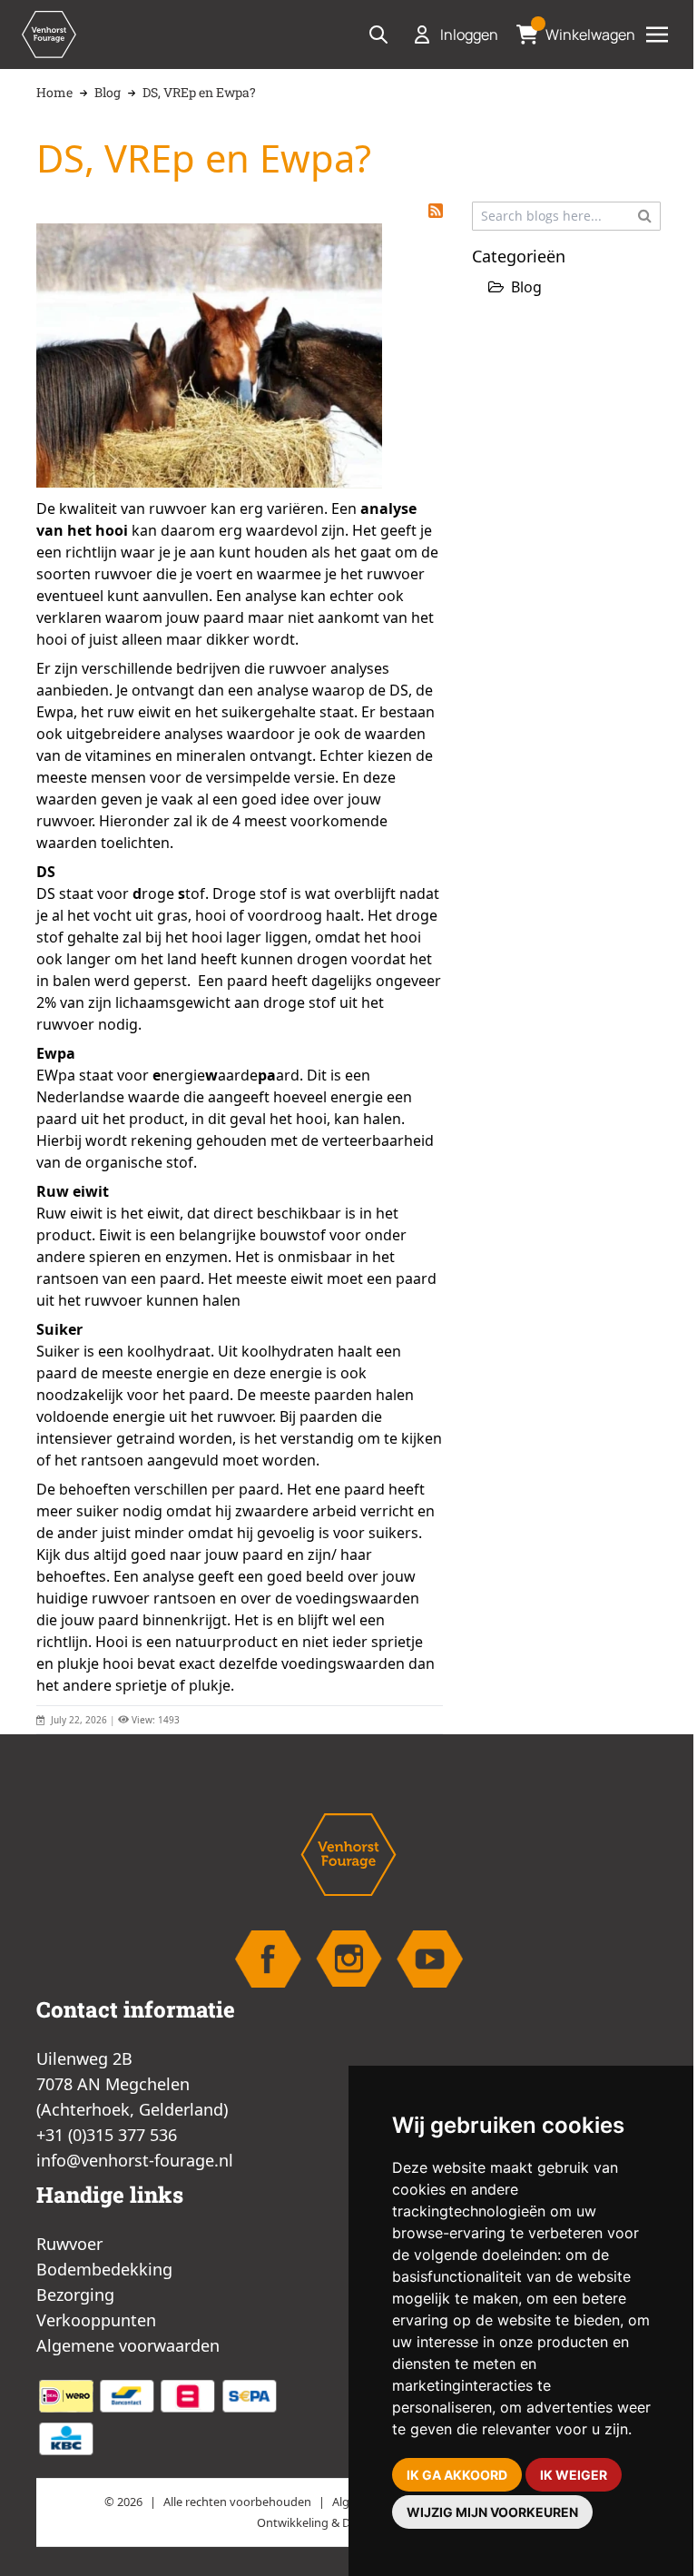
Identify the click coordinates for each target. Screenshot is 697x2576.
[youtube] (430, 1959)
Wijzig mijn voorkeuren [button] (492, 2512)
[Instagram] (349, 1959)
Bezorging (75, 2295)
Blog (108, 92)
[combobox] (566, 216)
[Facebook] (268, 1959)
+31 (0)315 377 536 (107, 2135)
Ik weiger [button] (574, 2475)
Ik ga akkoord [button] (457, 2475)
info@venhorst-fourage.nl (135, 2160)
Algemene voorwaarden (128, 2345)
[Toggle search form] (378, 35)
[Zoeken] (645, 215)
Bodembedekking (104, 2269)
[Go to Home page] (49, 35)
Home (54, 92)
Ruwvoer (69, 2244)
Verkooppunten (96, 2320)
